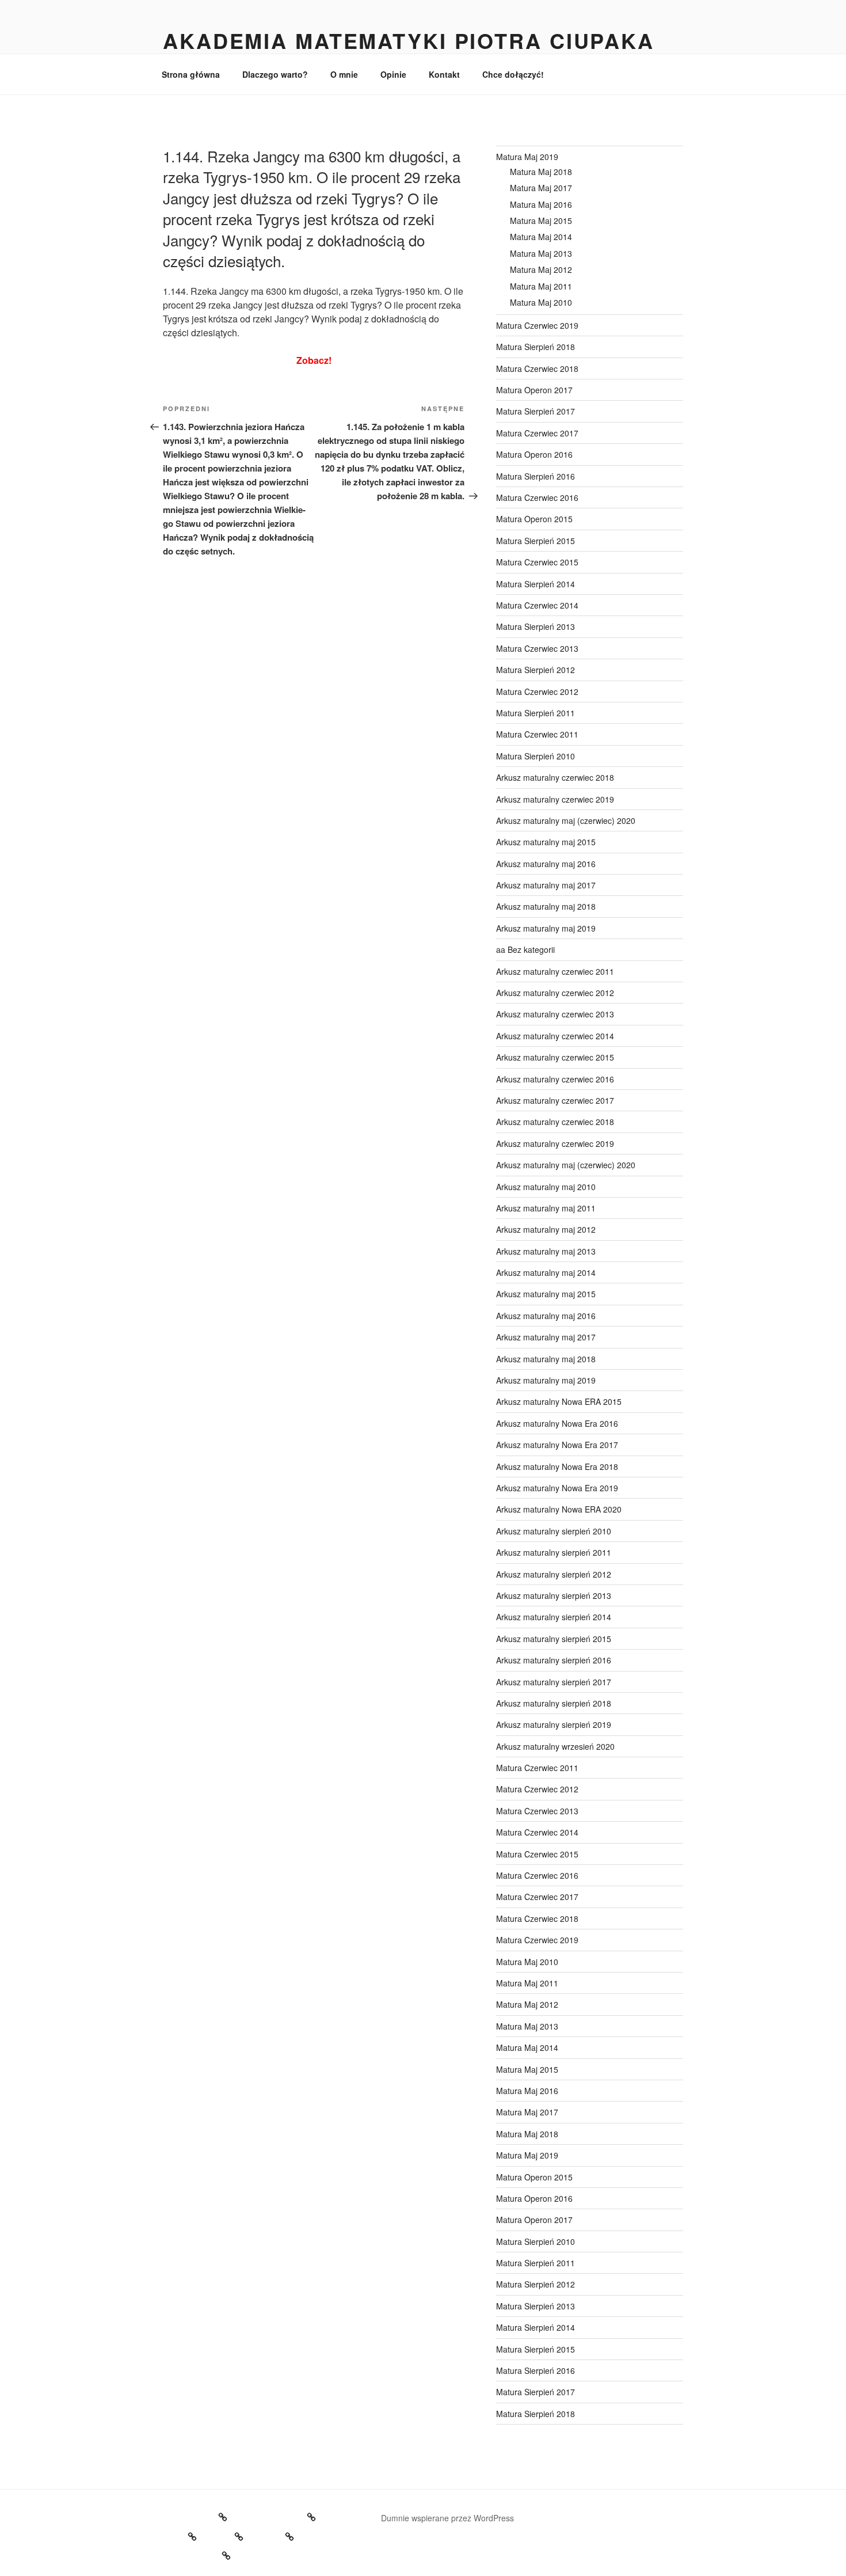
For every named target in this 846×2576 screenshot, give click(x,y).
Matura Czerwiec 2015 (537, 562)
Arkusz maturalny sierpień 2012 (554, 1574)
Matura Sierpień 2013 (536, 626)
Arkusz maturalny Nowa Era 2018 (557, 1466)
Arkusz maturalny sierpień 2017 (554, 1682)
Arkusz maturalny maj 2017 (546, 885)
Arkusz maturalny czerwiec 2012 (555, 993)
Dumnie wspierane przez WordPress (447, 2518)
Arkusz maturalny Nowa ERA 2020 (559, 1509)
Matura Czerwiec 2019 (537, 325)
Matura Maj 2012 (541, 269)
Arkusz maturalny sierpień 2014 (554, 1617)
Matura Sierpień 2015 (536, 541)
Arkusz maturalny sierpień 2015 (554, 1639)
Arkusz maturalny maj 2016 (546, 864)
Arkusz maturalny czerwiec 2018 (555, 777)
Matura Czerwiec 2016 (537, 497)
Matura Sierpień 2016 (536, 476)
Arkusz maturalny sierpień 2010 (554, 1531)
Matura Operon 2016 (534, 454)
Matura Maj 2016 (541, 204)
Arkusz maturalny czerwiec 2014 (555, 1036)
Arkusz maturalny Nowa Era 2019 (557, 1488)
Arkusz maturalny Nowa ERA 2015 (559, 1401)
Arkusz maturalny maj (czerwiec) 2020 (566, 820)
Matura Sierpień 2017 (536, 411)
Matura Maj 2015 (541, 221)
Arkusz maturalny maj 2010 (546, 1187)
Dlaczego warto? (275, 74)
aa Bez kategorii (525, 949)
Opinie (393, 74)
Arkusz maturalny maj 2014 (546, 1272)
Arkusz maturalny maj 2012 (546, 1229)
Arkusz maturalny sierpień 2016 (554, 1660)
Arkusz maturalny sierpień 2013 (554, 1595)
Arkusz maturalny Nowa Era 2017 (557, 1445)
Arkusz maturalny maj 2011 (546, 1208)
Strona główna (191, 74)
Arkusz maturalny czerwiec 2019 (555, 799)
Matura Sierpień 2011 (536, 713)
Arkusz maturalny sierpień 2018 (554, 1703)
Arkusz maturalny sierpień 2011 (554, 1552)
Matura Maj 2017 (541, 188)
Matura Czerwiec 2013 (537, 648)
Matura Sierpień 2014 (536, 584)
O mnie (344, 74)
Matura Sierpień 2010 (536, 756)
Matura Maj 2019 (527, 157)
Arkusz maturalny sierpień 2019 (554, 1724)
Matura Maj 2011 (541, 286)
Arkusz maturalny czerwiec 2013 (555, 1014)
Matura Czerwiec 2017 (537, 433)
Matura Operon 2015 (534, 519)
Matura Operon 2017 (534, 390)
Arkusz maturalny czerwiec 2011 (555, 971)
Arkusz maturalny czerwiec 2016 (555, 1079)
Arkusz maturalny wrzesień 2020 (555, 1746)
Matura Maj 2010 (541, 302)
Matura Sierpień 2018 (536, 347)
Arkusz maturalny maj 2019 (546, 928)
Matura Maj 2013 (541, 253)
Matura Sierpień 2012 (536, 670)
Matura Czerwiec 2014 (537, 605)
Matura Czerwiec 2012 (537, 692)
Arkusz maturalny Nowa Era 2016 (557, 1423)
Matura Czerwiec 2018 (537, 368)
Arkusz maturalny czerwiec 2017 (555, 1100)
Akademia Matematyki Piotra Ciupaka (409, 40)
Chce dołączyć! (513, 74)
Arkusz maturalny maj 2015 (546, 842)
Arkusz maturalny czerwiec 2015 (555, 1057)
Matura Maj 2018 (541, 172)
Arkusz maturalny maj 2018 (546, 906)
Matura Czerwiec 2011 (537, 734)
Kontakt (444, 74)
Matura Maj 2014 (541, 237)
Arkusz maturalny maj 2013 (546, 1251)
